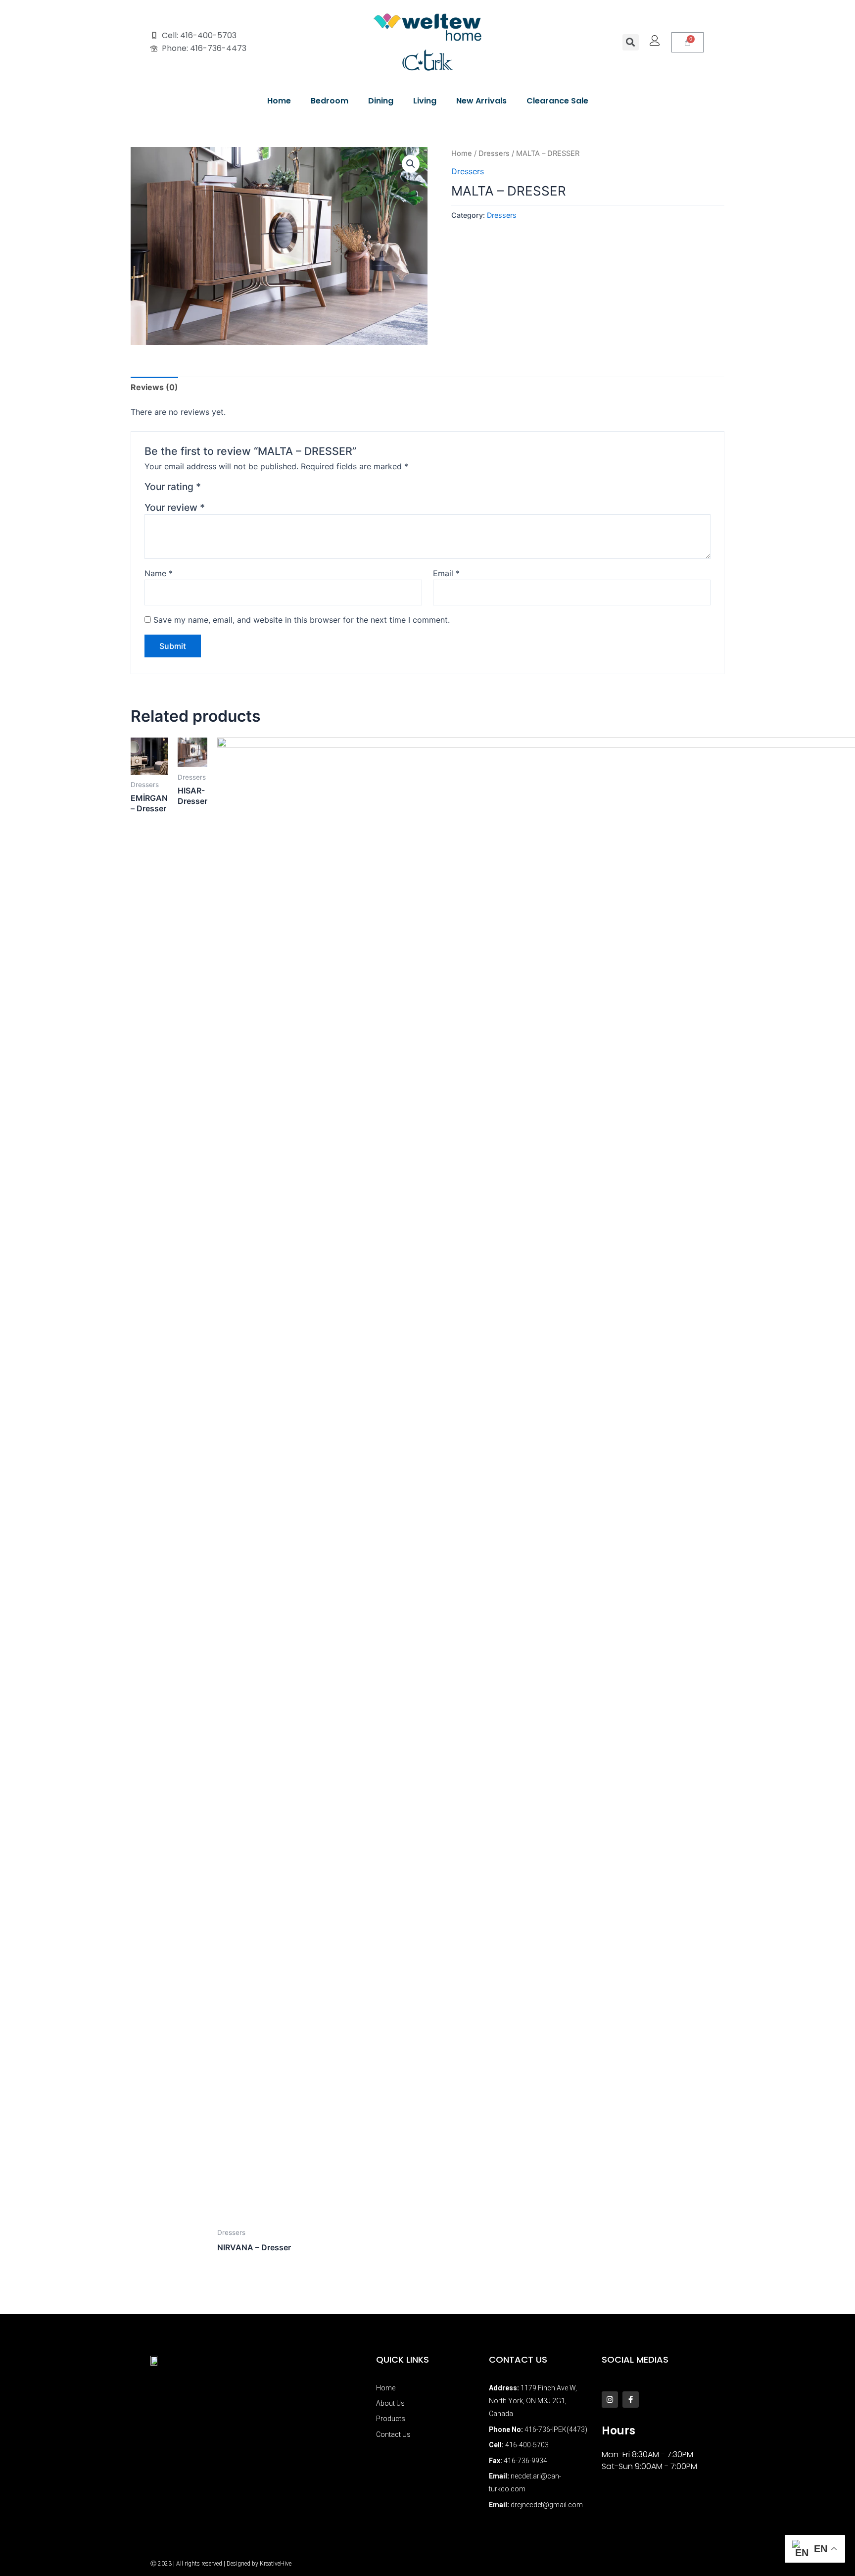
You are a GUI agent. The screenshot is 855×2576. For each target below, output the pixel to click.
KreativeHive (276, 2564)
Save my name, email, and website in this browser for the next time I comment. (302, 620)
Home (279, 101)
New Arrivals (481, 101)
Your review (175, 507)
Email (446, 573)
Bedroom (330, 101)
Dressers (494, 153)
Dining (381, 101)
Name (159, 573)
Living (425, 101)
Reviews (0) (154, 387)
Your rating (173, 487)
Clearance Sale (557, 101)
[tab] (154, 387)
